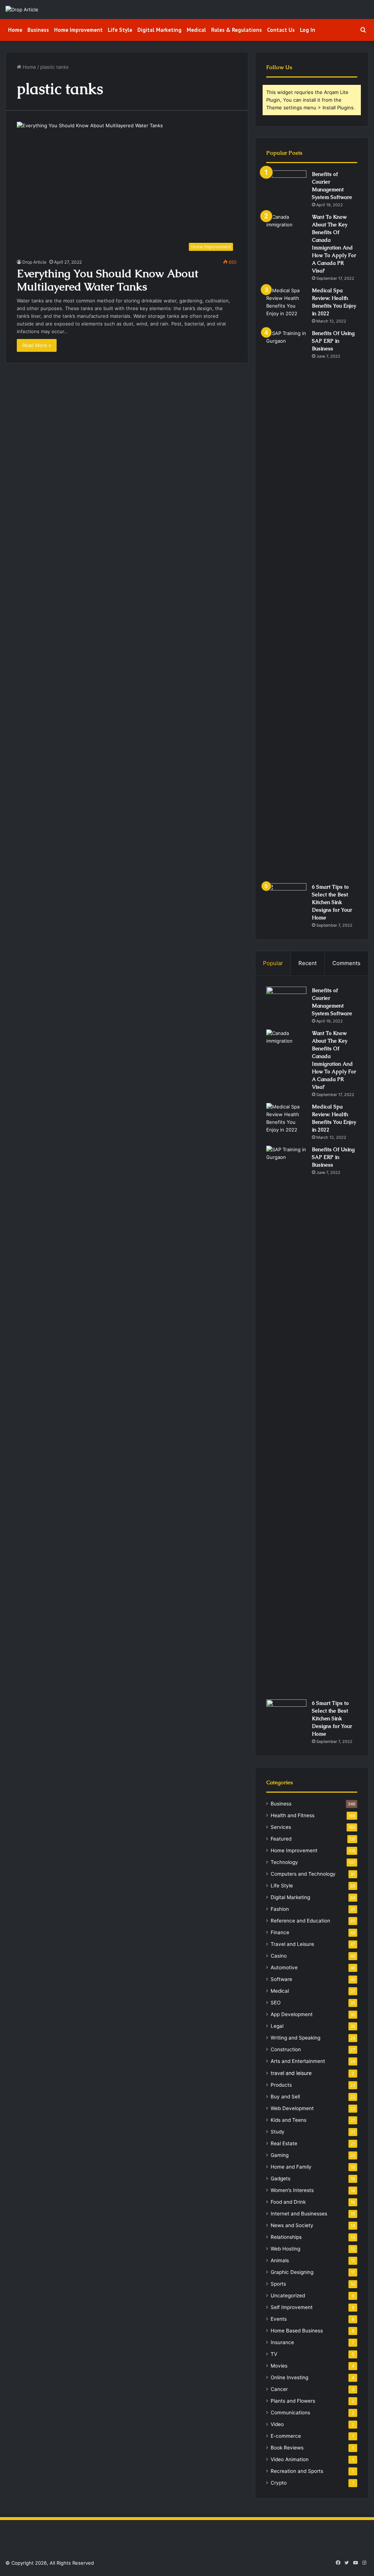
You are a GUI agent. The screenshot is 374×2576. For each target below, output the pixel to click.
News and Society (292, 2225)
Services (281, 1827)
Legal (277, 2026)
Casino (279, 1956)
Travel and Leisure (292, 1944)
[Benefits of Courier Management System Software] (286, 184)
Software (281, 1979)
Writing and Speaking (295, 2038)
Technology (284, 1862)
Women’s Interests (292, 2190)
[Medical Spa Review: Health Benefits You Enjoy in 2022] (286, 302)
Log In (308, 30)
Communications (290, 2413)
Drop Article (34, 262)
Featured (281, 1839)
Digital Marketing (159, 30)
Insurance (282, 2342)
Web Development (292, 2108)
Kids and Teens (289, 2120)
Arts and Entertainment (298, 2061)
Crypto (279, 2483)
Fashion (280, 1909)
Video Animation (290, 2459)
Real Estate (284, 2143)
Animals (280, 2260)
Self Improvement (292, 2307)
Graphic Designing (292, 2272)
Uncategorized (288, 2296)
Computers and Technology (303, 1874)
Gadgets (280, 2178)
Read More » (37, 345)
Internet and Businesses (299, 2214)
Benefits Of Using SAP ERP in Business (333, 341)
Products (281, 2085)
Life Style (120, 30)
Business (38, 30)
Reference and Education (300, 1921)
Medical (196, 30)
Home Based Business (297, 2331)
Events (279, 2319)
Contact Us (281, 30)
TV (274, 2354)
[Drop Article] (22, 10)
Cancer (279, 2389)
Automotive (284, 1967)
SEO (276, 2003)
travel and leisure (291, 2073)
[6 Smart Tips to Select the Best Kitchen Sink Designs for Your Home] (286, 897)
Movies (279, 2366)
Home (15, 30)
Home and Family (291, 2167)
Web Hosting (285, 2249)
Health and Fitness (293, 1815)
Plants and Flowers (293, 2401)
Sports (278, 2284)
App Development (292, 2014)
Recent (308, 963)
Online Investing (289, 2377)
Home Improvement (78, 30)
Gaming (280, 2155)
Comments (346, 963)
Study (278, 2132)
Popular (273, 963)
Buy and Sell (285, 2097)
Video (277, 2424)
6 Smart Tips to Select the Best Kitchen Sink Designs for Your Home (332, 902)
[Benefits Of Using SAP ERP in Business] (286, 604)
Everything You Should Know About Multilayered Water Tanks (108, 280)
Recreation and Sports (297, 2471)
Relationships (286, 2237)
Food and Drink (288, 2202)
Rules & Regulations (236, 30)
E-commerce (286, 2436)
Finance (280, 1932)
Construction (286, 2049)
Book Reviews (287, 2448)
